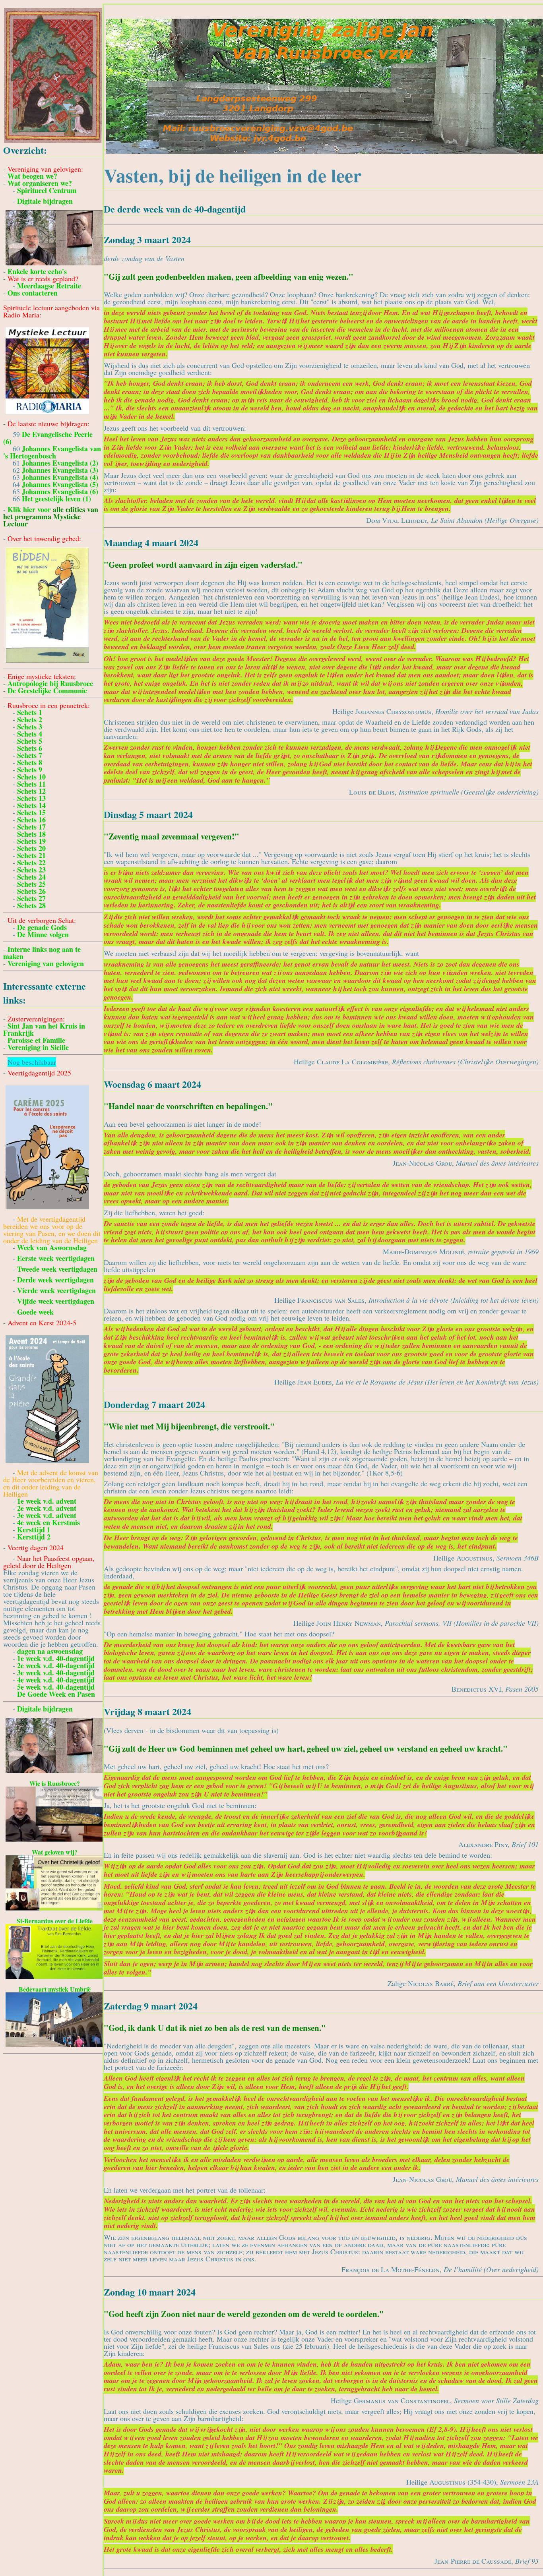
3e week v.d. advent (47, 1515)
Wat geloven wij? (55, 1852)
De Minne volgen (43, 934)
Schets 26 (31, 891)
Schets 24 (31, 877)
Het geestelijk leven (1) (56, 499)
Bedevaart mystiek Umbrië (55, 1989)
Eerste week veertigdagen (56, 1258)
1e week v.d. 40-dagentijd (56, 1658)
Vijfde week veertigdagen (56, 1301)
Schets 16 (31, 820)
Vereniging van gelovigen (46, 963)
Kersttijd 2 (34, 1537)
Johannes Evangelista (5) (60, 484)
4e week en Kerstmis (48, 1522)
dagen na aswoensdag (50, 1651)
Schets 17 (31, 827)
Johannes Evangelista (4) (60, 477)
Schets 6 (30, 748)
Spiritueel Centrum (47, 190)
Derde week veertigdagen (55, 1280)
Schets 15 (31, 812)
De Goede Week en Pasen (56, 1694)
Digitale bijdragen (45, 201)
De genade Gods (42, 927)
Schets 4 (30, 734)
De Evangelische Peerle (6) (48, 438)
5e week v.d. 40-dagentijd (56, 1687)
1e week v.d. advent (47, 1501)
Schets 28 (31, 905)
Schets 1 (30, 712)
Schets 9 (30, 770)
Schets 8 (30, 762)
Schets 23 (31, 870)
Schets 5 (30, 741)
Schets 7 (30, 755)
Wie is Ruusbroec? (55, 1783)
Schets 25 (31, 884)
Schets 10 (31, 777)
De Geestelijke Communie (47, 690)
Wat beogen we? (32, 176)
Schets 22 (31, 863)
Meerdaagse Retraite (49, 286)
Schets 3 (30, 727)
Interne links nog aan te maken (42, 953)
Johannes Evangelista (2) (60, 463)
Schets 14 (31, 805)
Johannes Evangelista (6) (60, 491)
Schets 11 (31, 784)
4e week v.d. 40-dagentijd (56, 1680)
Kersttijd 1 (34, 1530)
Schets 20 (31, 848)
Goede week (35, 1312)
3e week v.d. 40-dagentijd (56, 1673)
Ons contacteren (33, 293)
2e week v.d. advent (47, 1508)
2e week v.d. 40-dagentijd (56, 1665)
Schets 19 (31, 841)
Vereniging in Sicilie (38, 1047)
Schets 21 (31, 855)
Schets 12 (31, 791)
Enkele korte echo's (37, 271)
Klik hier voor (51, 516)
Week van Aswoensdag (52, 1247)
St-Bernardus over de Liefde (55, 1921)
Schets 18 (31, 834)
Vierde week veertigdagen (56, 1290)
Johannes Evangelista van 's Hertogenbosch (52, 452)
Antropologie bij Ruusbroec (50, 683)
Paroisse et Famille (36, 1040)
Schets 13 (31, 798)
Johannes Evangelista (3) (60, 470)
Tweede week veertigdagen (57, 1269)
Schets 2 (30, 719)
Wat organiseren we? (40, 183)
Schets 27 (31, 898)
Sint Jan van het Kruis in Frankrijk (44, 1029)
